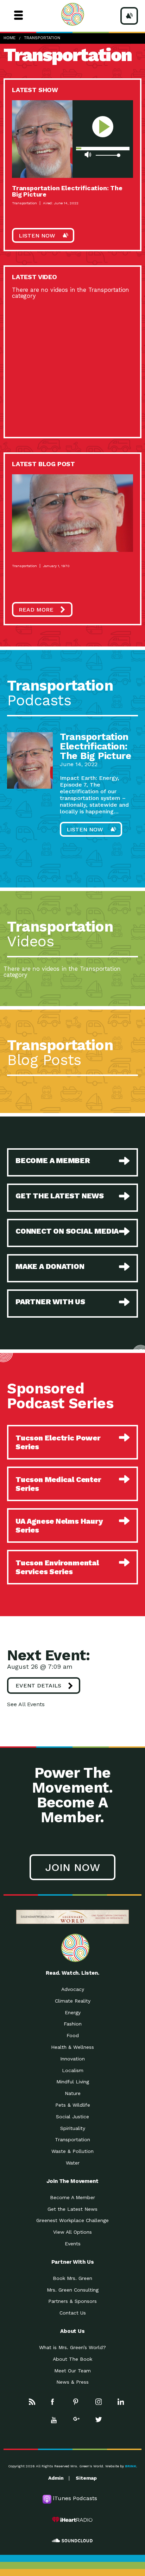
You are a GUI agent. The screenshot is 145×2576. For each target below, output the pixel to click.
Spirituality (73, 2128)
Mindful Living (73, 2082)
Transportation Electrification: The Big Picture (67, 191)
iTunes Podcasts (75, 2498)
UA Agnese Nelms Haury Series (59, 1525)
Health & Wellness (72, 2047)
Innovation (72, 2059)
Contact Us (73, 2313)
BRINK (131, 2466)
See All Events (26, 1704)
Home (10, 38)
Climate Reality (73, 2001)
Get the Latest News (72, 2209)
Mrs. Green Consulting (73, 2290)
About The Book (72, 2359)
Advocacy (73, 1989)
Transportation (42, 38)
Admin (56, 2478)
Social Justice (72, 2117)
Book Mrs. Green (72, 2278)
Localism (73, 2070)
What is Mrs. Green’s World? (72, 2347)
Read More (36, 610)
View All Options (72, 2232)
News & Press (72, 2382)
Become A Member (72, 2197)
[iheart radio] (72, 2520)
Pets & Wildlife (73, 2105)
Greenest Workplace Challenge (72, 2220)
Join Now (72, 1867)
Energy (73, 2012)
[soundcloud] (72, 2541)
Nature (73, 2093)
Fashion (73, 2024)
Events (73, 2244)
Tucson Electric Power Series (58, 1442)
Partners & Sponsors (72, 2301)
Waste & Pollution (72, 2151)
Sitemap (86, 2478)
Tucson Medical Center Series (58, 1484)
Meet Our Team (72, 2371)
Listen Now (37, 236)
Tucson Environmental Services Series (57, 1567)
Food (73, 2035)
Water (73, 2163)
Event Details (38, 1686)
